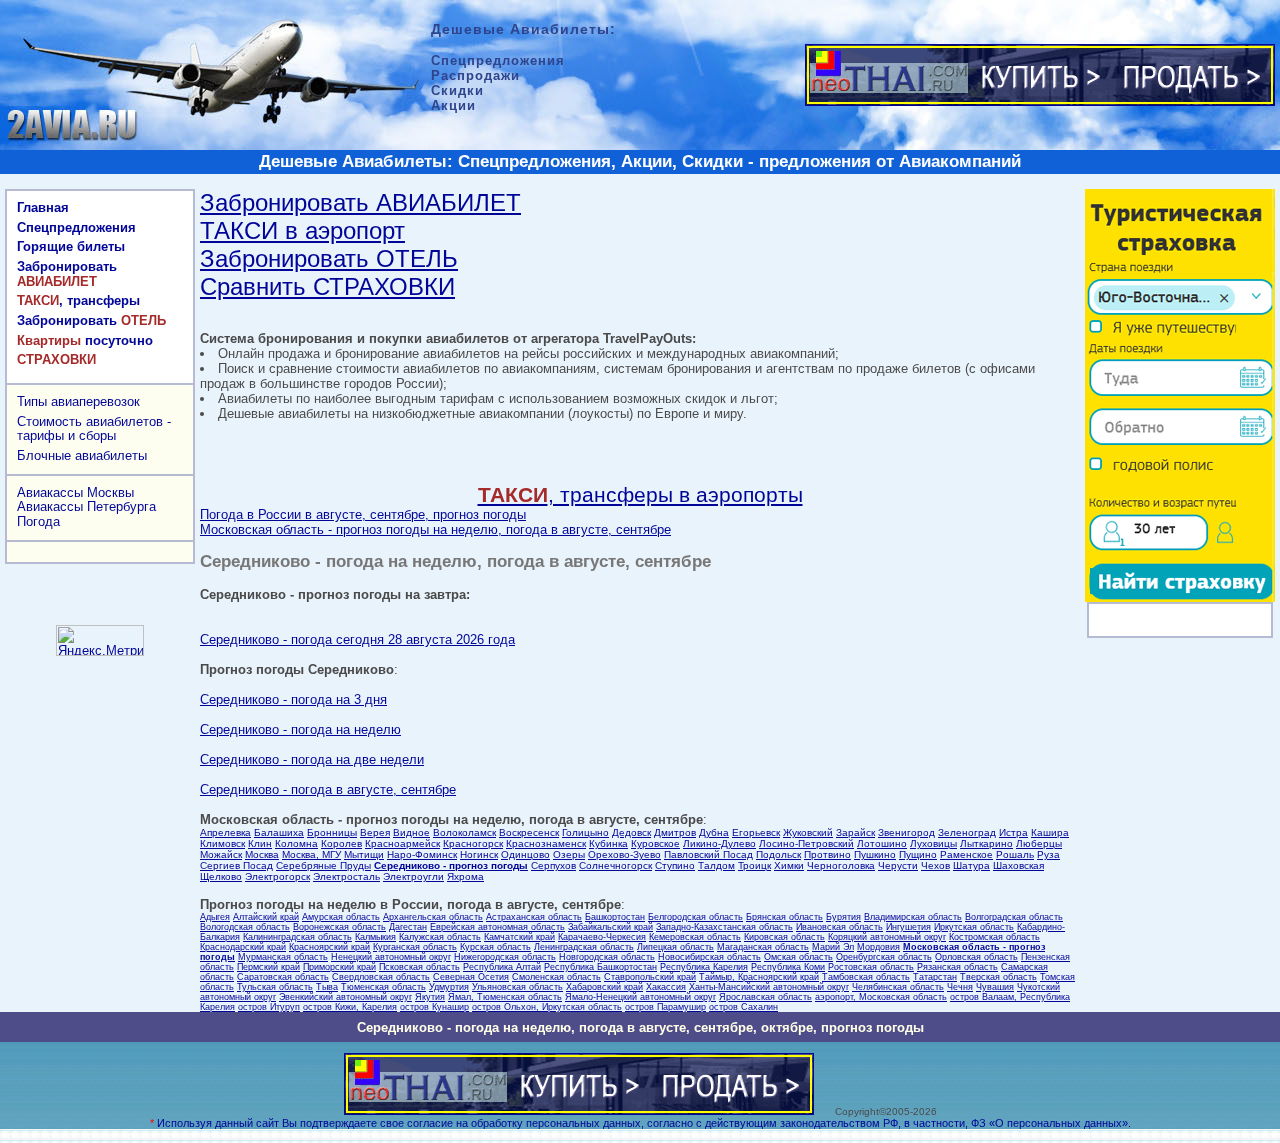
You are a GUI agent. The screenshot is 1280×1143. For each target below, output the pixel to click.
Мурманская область (283, 957)
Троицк (754, 865)
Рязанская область (957, 967)
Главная (43, 207)
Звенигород (906, 832)
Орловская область (976, 957)
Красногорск (473, 843)
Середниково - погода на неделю (300, 729)
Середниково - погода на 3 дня (293, 699)
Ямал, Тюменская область (505, 997)
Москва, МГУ (311, 854)
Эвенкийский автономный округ (345, 997)
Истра (1013, 832)
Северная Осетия (471, 977)
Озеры (569, 854)
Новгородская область (607, 957)
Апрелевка (225, 832)
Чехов (935, 865)
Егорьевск (756, 832)
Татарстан (935, 977)
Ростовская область (871, 967)
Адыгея (215, 917)
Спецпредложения (76, 227)
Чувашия (995, 987)
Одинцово (525, 854)
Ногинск (479, 854)
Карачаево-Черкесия (602, 937)
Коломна (296, 843)
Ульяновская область (517, 987)
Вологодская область (245, 927)
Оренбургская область (884, 957)
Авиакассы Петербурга (86, 506)
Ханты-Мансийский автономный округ (769, 987)
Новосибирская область (709, 957)
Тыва (327, 987)
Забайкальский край (610, 927)
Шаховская (1018, 865)
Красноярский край (329, 947)
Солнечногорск (615, 865)
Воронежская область (339, 927)
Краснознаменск (546, 843)
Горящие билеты (71, 246)
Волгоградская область (1014, 917)
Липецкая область (675, 947)
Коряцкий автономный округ (887, 937)
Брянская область (784, 917)
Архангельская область (433, 917)
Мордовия (878, 947)
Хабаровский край (604, 987)
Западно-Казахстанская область (724, 927)
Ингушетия (908, 927)
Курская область (495, 947)
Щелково (221, 876)
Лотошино (882, 843)
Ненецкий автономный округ (391, 957)
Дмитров (675, 832)
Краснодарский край (243, 947)
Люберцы (1039, 843)
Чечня (960, 987)
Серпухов (553, 865)
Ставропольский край (650, 977)
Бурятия (843, 917)
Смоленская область (556, 977)
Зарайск (855, 832)
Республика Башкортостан (600, 967)
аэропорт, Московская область (881, 997)
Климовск (222, 843)
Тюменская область (383, 987)
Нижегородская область (505, 957)
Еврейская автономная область (497, 927)
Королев (341, 843)
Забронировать (67, 274)
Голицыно (585, 832)
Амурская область (341, 917)
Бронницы (332, 832)
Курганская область (415, 947)
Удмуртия (449, 987)
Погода (38, 521)
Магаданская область (763, 947)
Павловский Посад (708, 854)
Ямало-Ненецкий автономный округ (640, 997)
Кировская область (784, 937)
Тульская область (275, 987)
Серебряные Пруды (323, 865)
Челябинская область (898, 987)
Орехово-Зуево (624, 854)
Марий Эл (833, 947)
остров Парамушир (665, 1007)
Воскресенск (529, 832)
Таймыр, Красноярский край (759, 977)
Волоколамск (464, 832)
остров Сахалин (743, 1007)
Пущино (918, 854)
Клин (260, 843)
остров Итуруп (269, 1007)
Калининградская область (297, 937)
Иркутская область (974, 927)
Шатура (971, 865)
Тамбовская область (866, 977)
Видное (411, 832)
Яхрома (465, 876)
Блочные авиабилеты (82, 455)
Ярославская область (765, 997)
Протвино (827, 854)
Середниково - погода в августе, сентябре (328, 789)
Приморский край (339, 967)
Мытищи (364, 854)
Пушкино (875, 854)
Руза (1048, 854)
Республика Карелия (704, 967)
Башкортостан (615, 917)
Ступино (675, 865)
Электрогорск (277, 876)
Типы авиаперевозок (78, 401)
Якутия (430, 997)
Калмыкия (375, 937)
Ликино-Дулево (719, 843)
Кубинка (608, 843)
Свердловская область (381, 977)
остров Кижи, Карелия (350, 1007)
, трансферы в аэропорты (640, 494)
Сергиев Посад (236, 865)
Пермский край (268, 967)
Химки (789, 865)
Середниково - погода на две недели (312, 759)
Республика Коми (788, 967)
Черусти (898, 865)
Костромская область (994, 937)
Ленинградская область (584, 947)
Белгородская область (695, 917)
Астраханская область (534, 917)
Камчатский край (519, 937)
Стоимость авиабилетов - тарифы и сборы (94, 429)
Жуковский (808, 832)
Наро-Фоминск (422, 854)
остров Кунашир (434, 1007)
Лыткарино (986, 843)
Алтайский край (266, 917)
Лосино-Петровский (806, 843)
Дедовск (631, 832)
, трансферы (78, 300)
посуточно (85, 340)
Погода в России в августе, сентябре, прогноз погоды (363, 514)
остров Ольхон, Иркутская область (547, 1007)
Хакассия (666, 987)
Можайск (221, 854)
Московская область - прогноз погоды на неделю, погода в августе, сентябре (435, 529)
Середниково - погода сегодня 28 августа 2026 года (357, 639)
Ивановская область (839, 927)
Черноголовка (841, 865)
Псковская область (419, 967)
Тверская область (998, 977)
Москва (262, 854)
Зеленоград (967, 832)
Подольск (778, 854)
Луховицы (933, 843)
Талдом (716, 865)
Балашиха (279, 832)
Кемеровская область (695, 937)
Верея (375, 832)
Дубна (714, 832)
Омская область (798, 957)
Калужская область (440, 937)
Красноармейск (402, 843)
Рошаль (1015, 854)
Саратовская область (283, 977)
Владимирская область (913, 917)
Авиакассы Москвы (75, 492)
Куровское (655, 843)
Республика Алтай (502, 967)
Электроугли (413, 876)
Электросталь (346, 876)
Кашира (1050, 832)
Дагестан (408, 927)
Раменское (966, 854)
